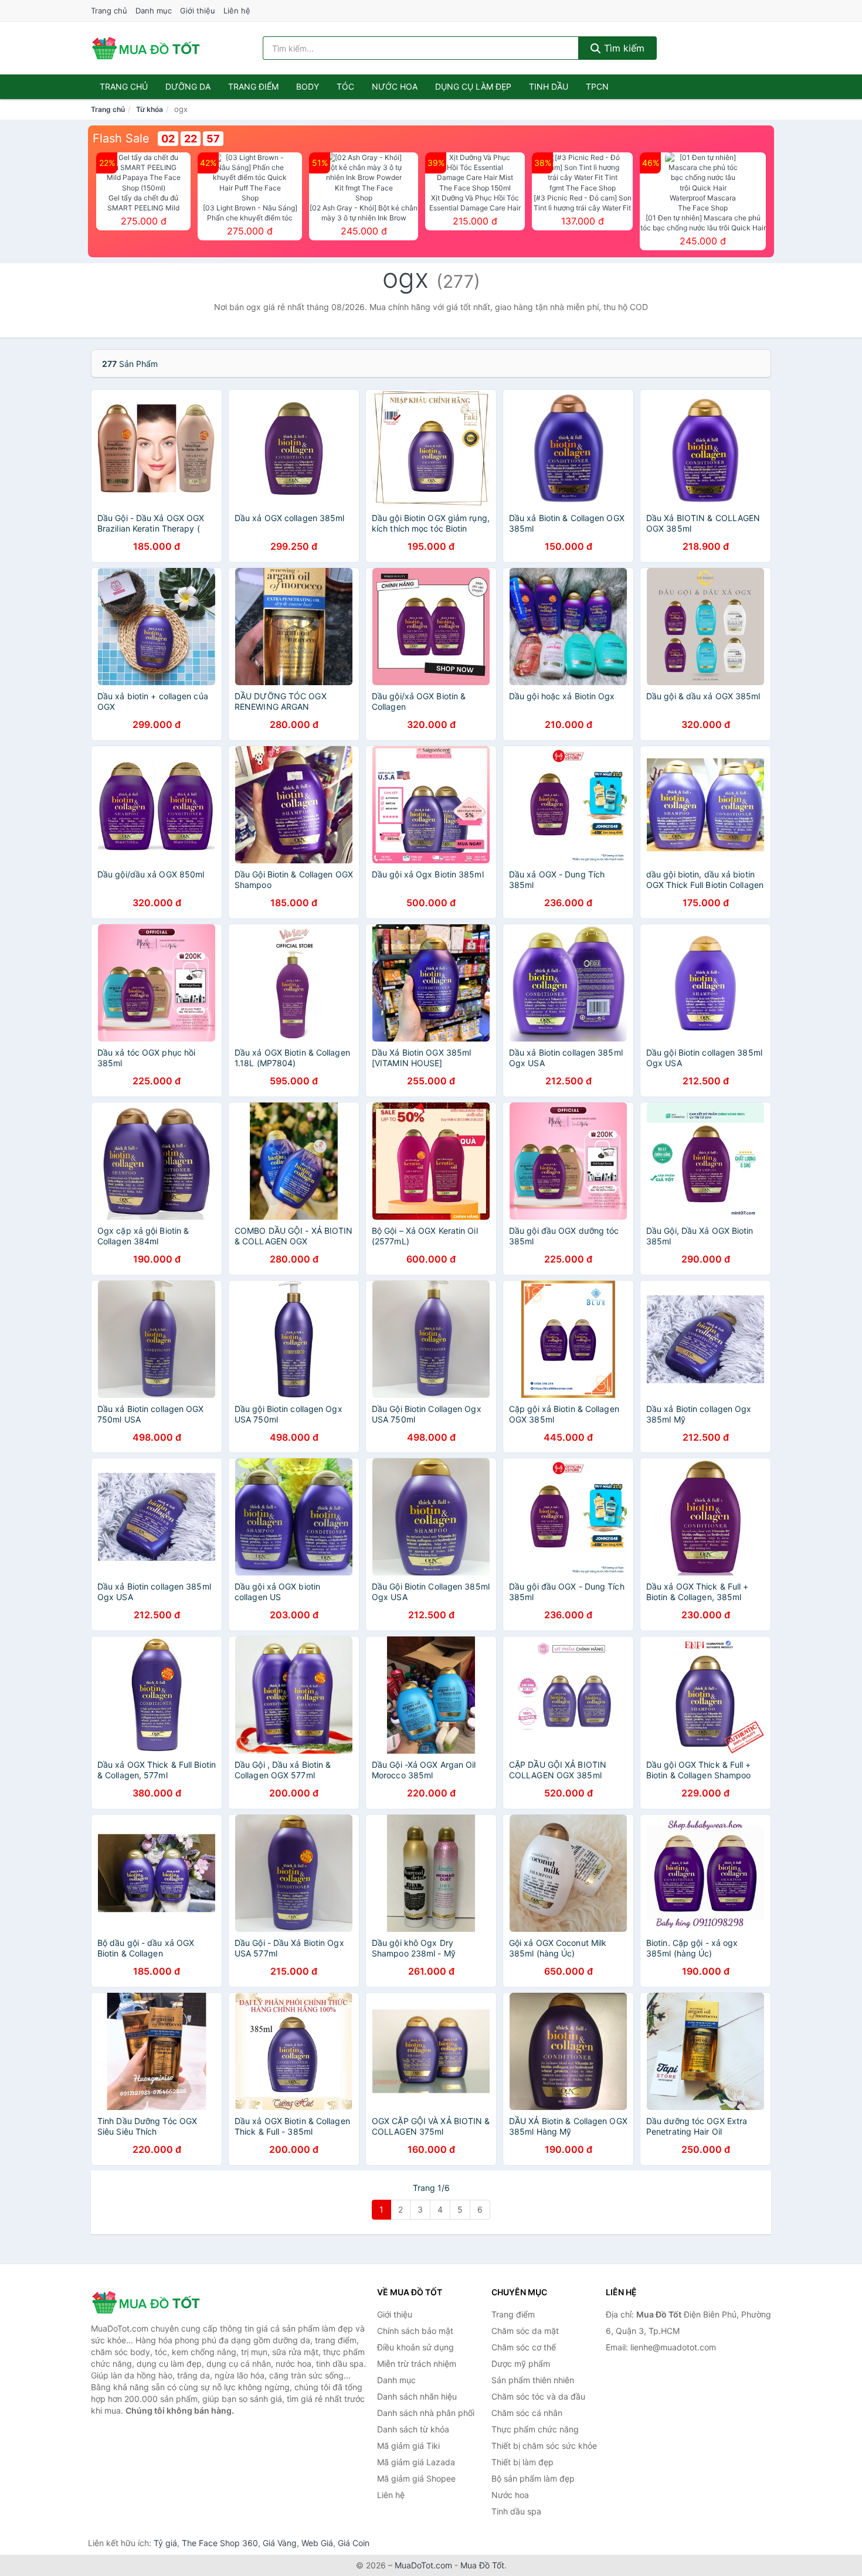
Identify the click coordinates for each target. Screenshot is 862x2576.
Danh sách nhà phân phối (426, 2413)
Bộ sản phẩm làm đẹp (533, 2478)
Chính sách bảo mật (415, 2331)
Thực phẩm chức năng (535, 2429)
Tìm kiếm (623, 48)
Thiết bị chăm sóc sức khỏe (544, 2446)
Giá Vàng (280, 2543)
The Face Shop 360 (220, 2543)
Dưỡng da (188, 86)
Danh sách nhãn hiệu (417, 2396)
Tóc (345, 86)
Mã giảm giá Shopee (416, 2478)
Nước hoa (395, 86)
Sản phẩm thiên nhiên (533, 2380)
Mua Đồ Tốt (482, 2565)
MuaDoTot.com (423, 2565)
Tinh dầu (549, 86)
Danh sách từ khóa (413, 2429)
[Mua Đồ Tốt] (150, 2302)
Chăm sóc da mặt (525, 2331)
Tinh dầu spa (516, 2511)
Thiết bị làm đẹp (522, 2462)
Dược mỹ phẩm (521, 2364)
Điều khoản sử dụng (415, 2347)
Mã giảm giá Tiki (408, 2446)
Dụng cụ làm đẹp (473, 86)
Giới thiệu (198, 11)
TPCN (597, 86)
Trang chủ (109, 11)
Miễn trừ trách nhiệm (417, 2364)
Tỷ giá (165, 2543)
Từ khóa (150, 109)
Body (308, 86)
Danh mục (154, 11)
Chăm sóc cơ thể (524, 2347)
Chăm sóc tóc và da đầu (538, 2396)
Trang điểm (253, 86)
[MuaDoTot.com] (146, 48)
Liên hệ (237, 11)
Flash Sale (121, 138)
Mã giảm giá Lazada (416, 2462)
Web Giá (317, 2543)
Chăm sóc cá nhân (527, 2413)
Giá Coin (354, 2543)
